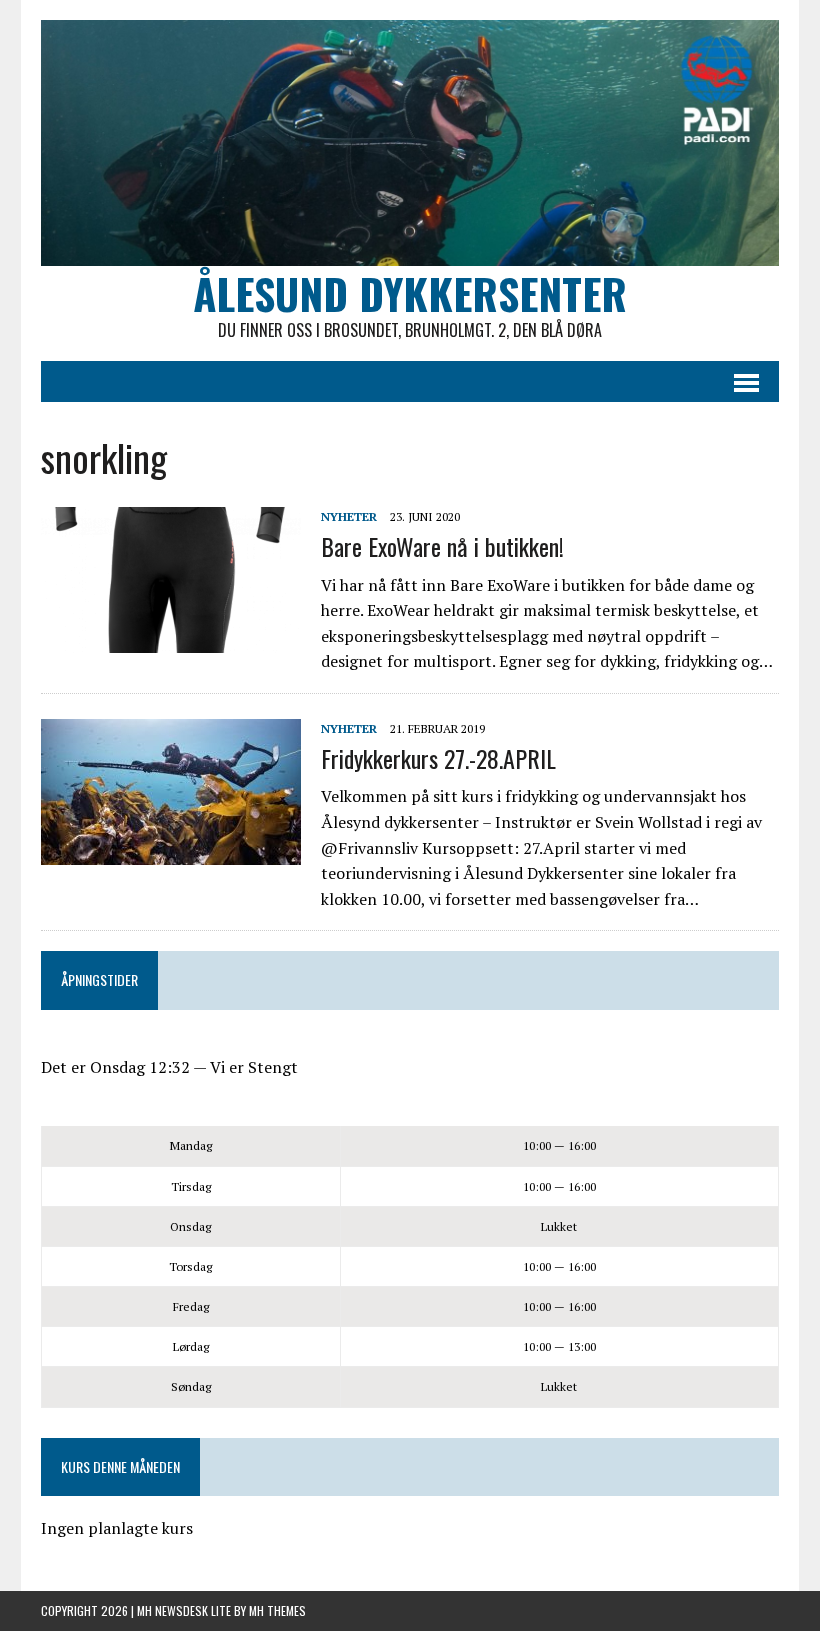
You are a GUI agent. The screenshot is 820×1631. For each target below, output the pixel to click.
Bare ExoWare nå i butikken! (442, 546)
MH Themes (277, 1610)
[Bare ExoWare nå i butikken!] (171, 640)
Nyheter (349, 516)
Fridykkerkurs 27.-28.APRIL (438, 758)
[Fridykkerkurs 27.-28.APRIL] (171, 851)
